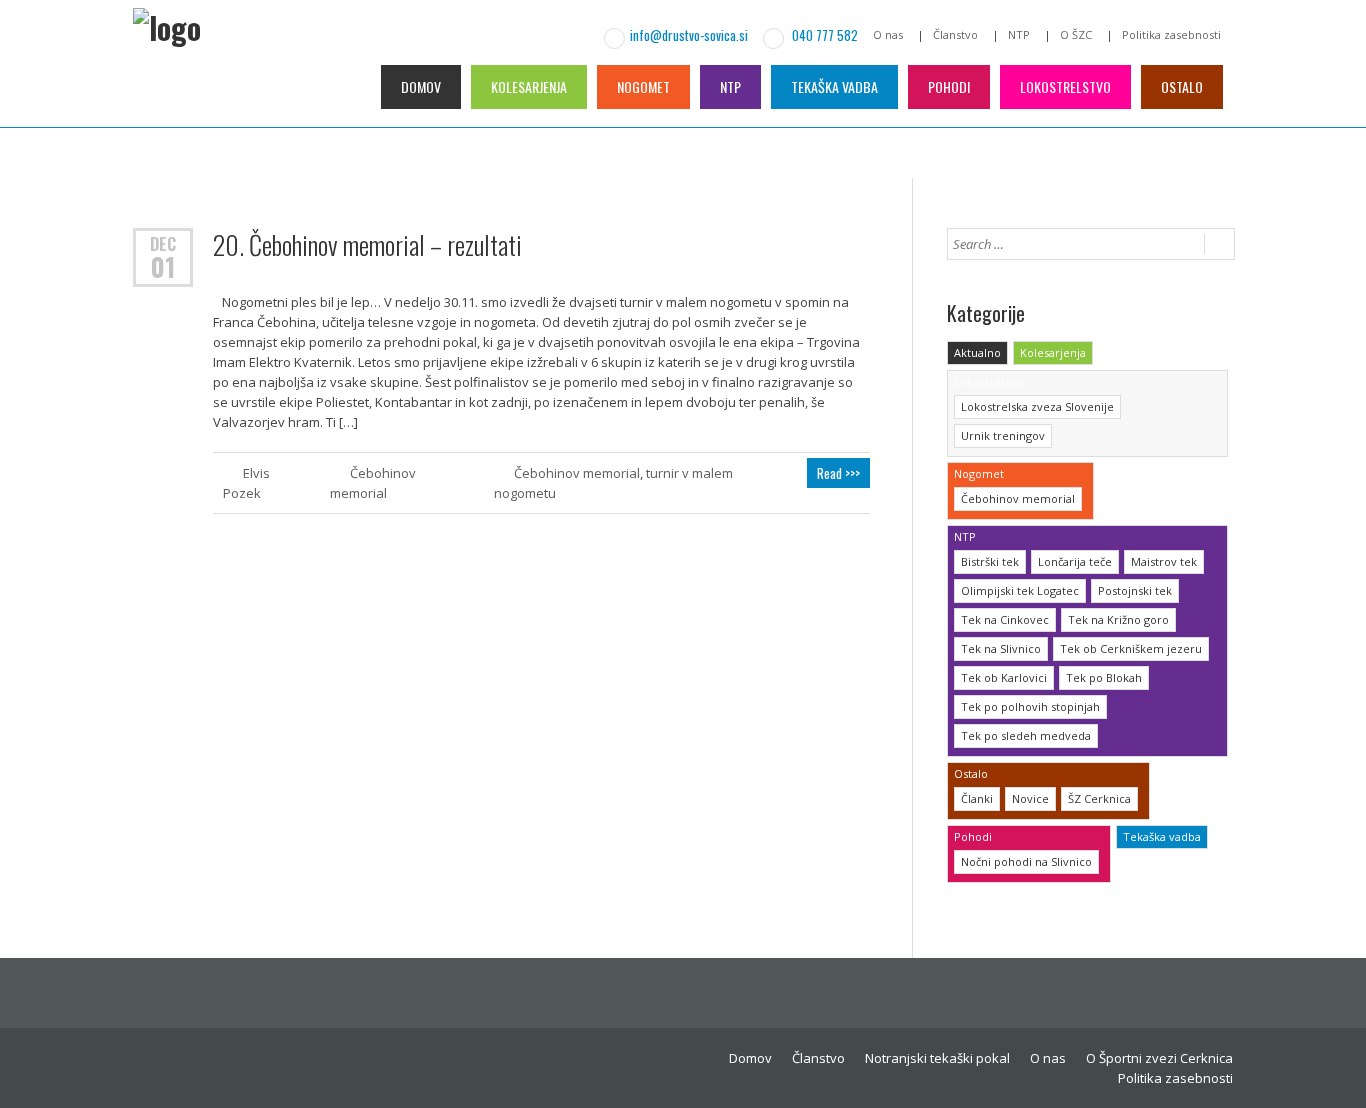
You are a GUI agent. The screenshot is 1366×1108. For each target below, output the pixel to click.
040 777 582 (823, 35)
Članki (977, 798)
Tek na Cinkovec (1005, 619)
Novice (1030, 798)
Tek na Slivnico (1001, 648)
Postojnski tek (1135, 590)
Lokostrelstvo (1065, 86)
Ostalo (1182, 86)
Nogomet (643, 86)
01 (163, 267)
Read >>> (838, 473)
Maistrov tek (1164, 561)
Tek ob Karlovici (1004, 677)
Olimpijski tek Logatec (1020, 590)
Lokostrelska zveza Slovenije (1037, 406)
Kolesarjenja (529, 86)
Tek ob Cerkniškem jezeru (1131, 648)
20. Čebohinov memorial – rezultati (367, 244)
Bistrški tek (990, 561)
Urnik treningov (1003, 435)
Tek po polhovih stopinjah (1030, 706)
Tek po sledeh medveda (1026, 735)
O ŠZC (1076, 34)
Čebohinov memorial (577, 473)
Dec (163, 243)
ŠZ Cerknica (1099, 798)
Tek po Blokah (1104, 677)
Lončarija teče (1075, 561)
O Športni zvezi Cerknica (1159, 1058)
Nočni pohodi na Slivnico (1026, 861)
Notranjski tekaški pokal (937, 1058)
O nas (888, 34)
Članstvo (955, 34)
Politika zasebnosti (1171, 34)
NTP (1019, 34)
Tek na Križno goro (1118, 619)
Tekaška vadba (834, 86)
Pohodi (949, 86)
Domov (421, 86)
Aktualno (977, 352)
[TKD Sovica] (218, 97)
